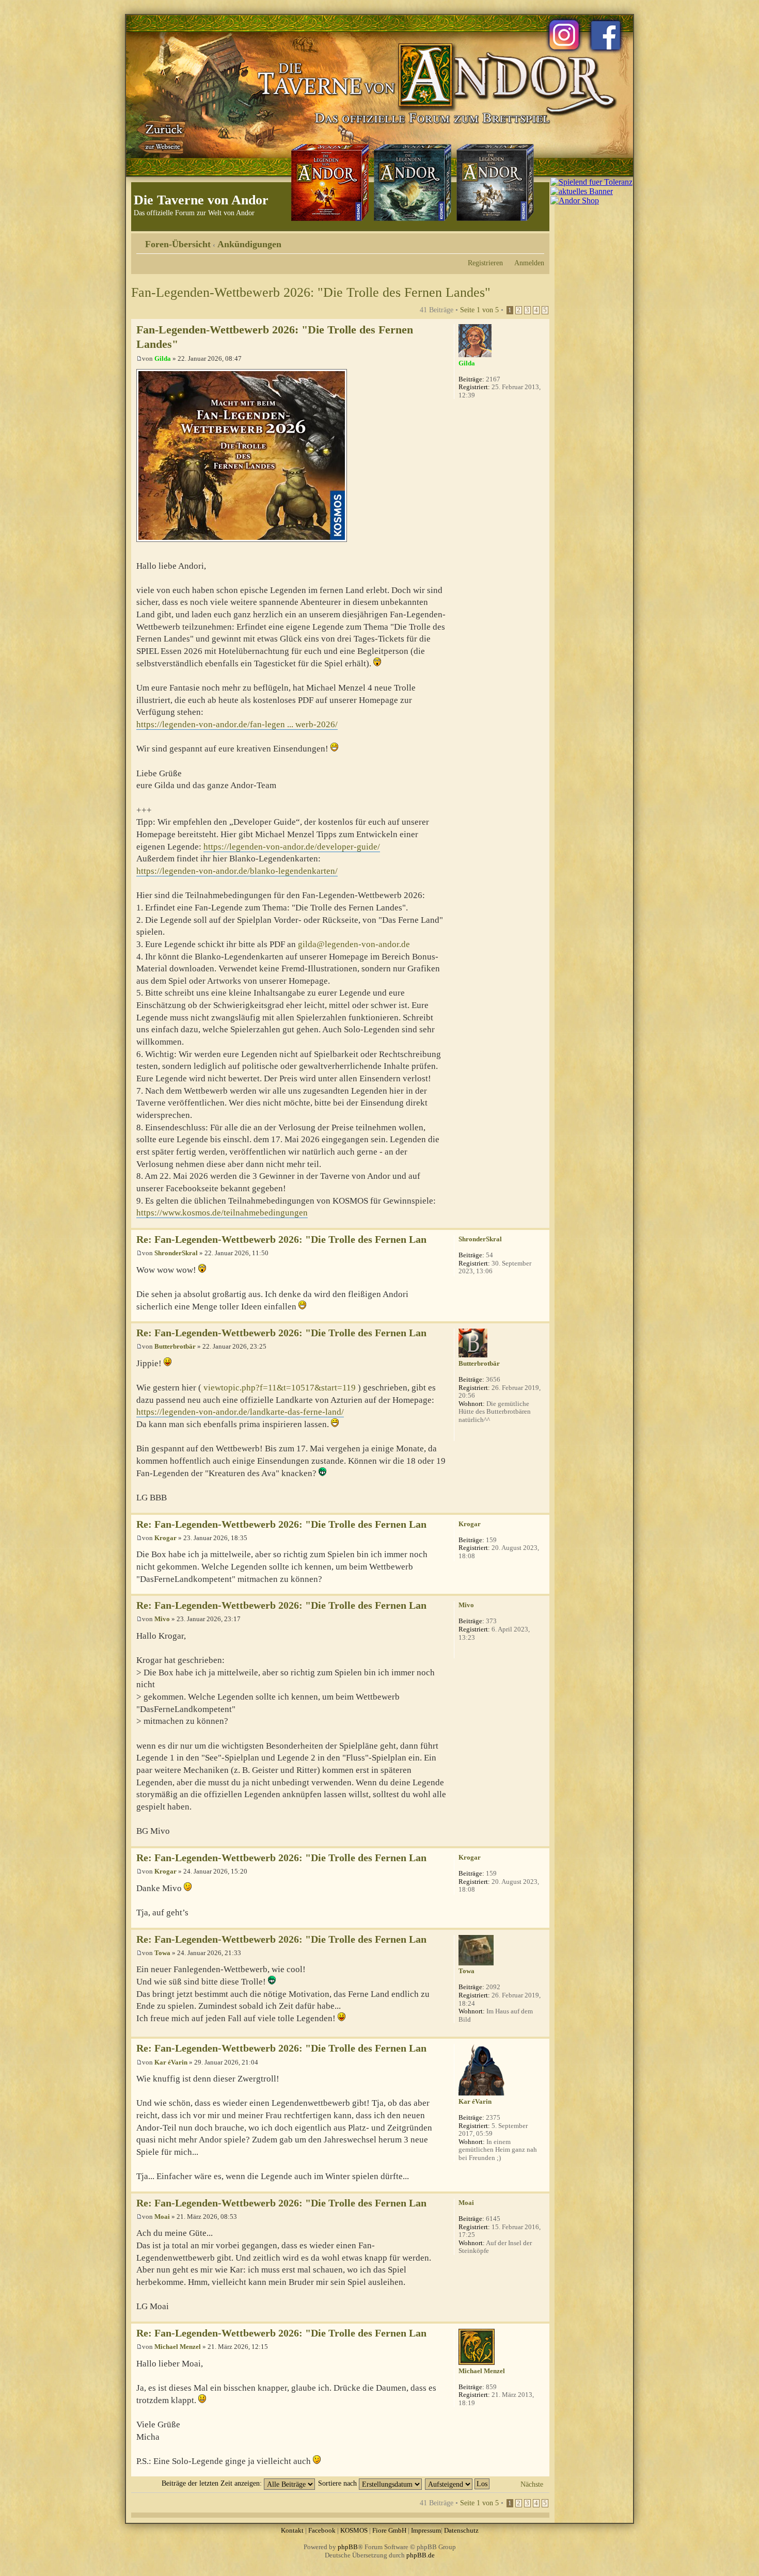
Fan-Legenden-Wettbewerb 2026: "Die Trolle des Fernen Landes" (311, 292)
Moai (162, 2217)
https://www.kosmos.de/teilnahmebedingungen (222, 1213)
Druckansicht (521, 241)
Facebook (322, 2530)
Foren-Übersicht (178, 244)
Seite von (479, 310)
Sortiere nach (338, 2483)
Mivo (162, 1619)
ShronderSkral (176, 1253)
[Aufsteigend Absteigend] (458, 2483)
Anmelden (529, 263)
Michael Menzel (178, 2347)
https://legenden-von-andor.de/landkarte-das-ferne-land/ (240, 1412)
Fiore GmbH (389, 2530)
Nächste (532, 2484)
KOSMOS (354, 2530)
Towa (162, 1953)
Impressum (426, 2530)
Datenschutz (461, 2530)
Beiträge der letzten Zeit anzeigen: (213, 2483)
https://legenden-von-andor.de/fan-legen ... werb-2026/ (237, 724)
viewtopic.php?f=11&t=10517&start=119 (280, 1388)
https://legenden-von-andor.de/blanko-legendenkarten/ (237, 871)
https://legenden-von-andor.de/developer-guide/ (292, 847)
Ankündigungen (249, 244)
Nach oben (541, 1222)
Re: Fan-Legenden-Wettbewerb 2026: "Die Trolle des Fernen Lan (281, 1239)
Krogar (165, 1538)
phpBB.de (421, 2555)
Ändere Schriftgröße (537, 241)
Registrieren (485, 263)
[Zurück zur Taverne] (162, 136)
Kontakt (292, 2530)
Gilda (163, 358)
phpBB (348, 2547)
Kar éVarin (171, 2062)
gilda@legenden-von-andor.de (354, 944)
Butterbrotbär (175, 1346)
